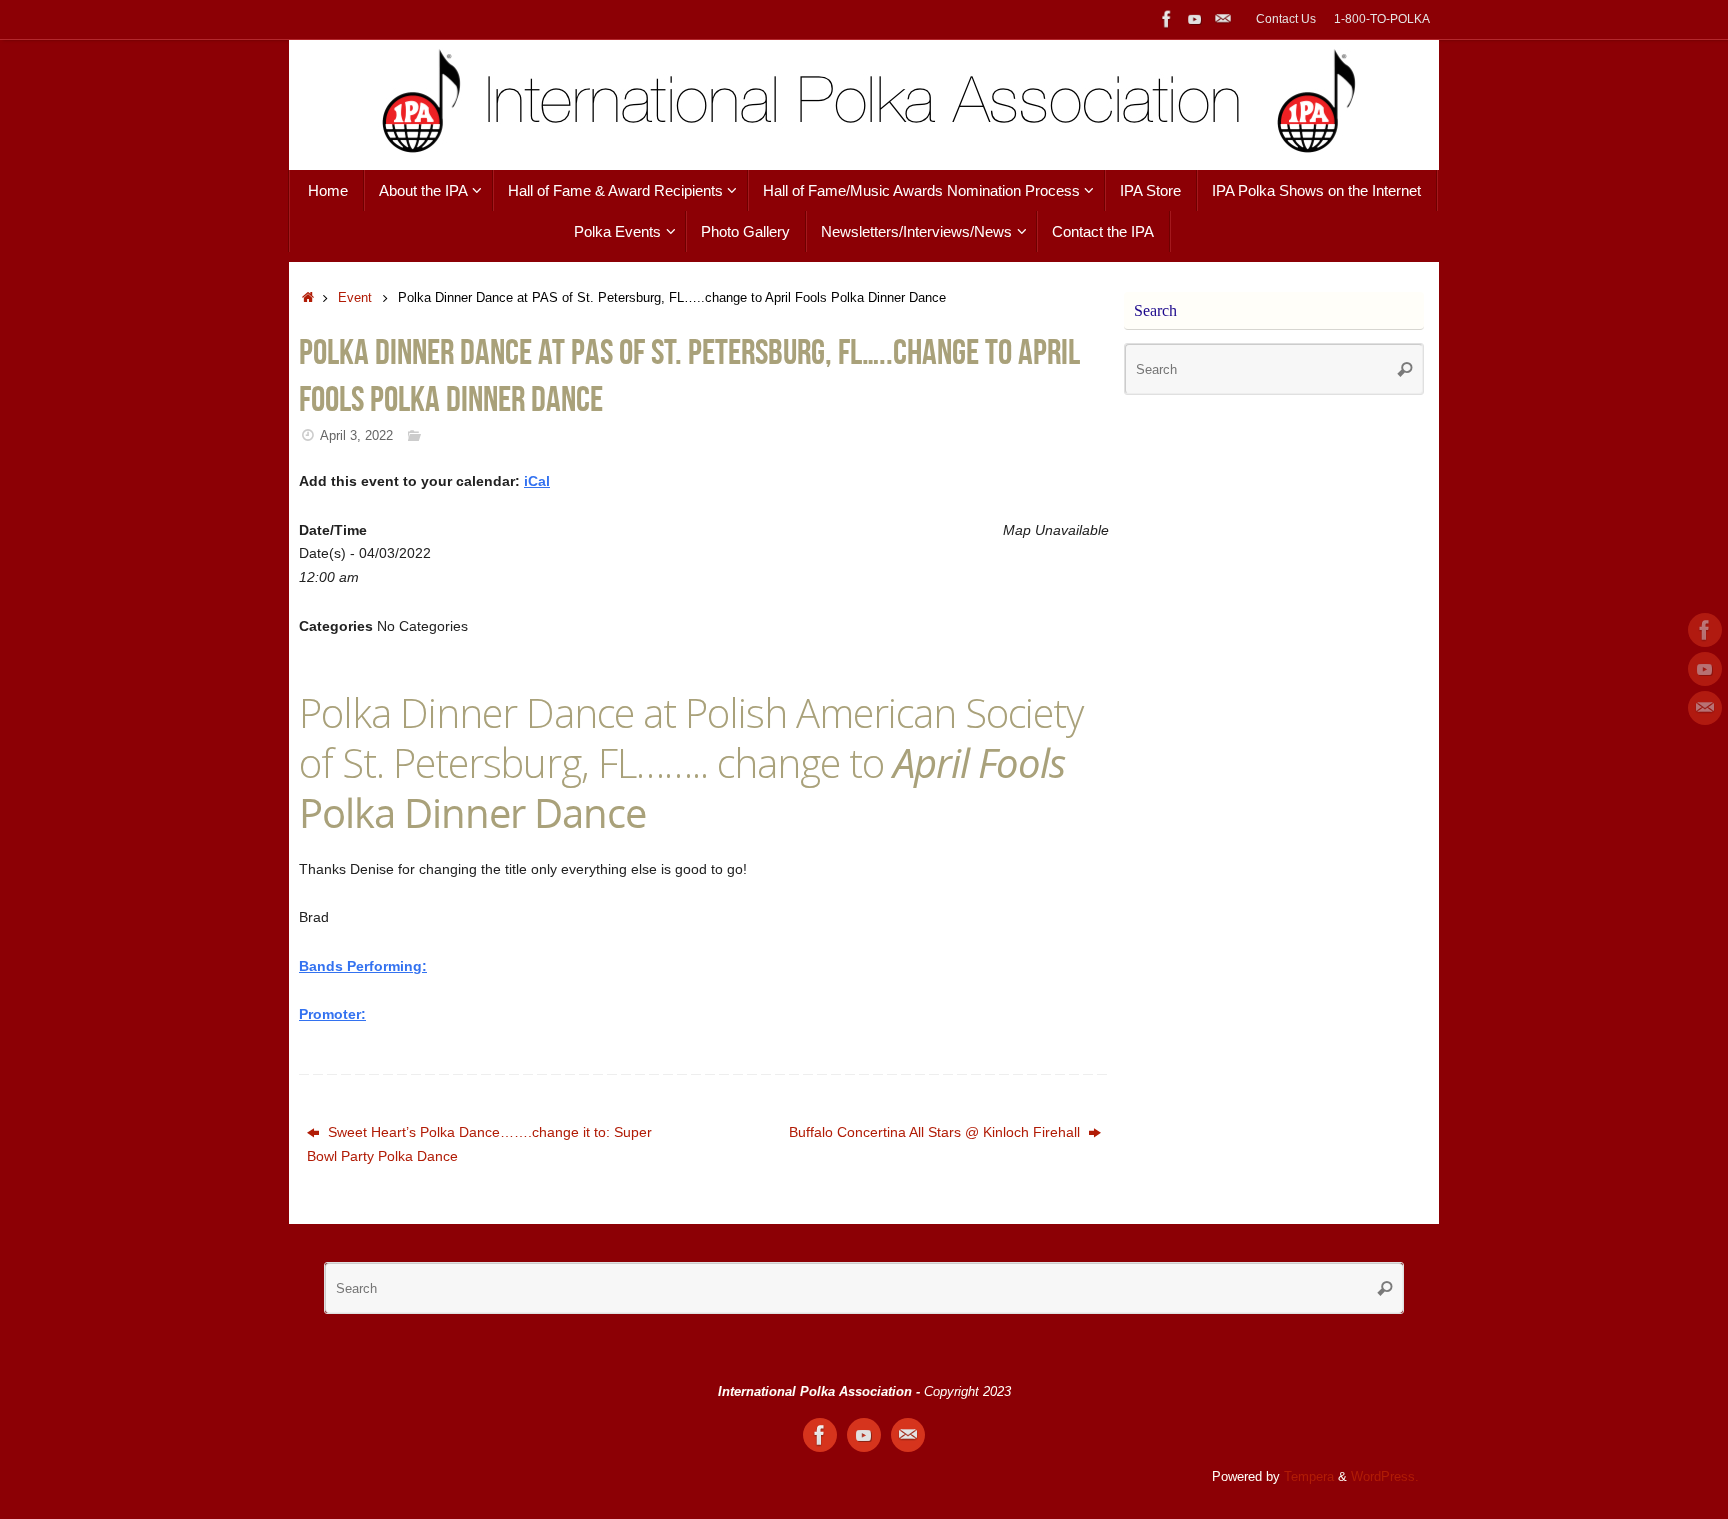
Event (355, 298)
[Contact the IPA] (1223, 19)
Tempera (1309, 1477)
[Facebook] (1167, 19)
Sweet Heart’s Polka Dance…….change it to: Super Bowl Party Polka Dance (479, 1144)
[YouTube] (1195, 19)
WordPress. (1385, 1477)
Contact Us (1286, 19)
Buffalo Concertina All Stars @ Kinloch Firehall (936, 1132)
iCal (537, 481)
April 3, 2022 (356, 436)
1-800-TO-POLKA (1382, 19)
